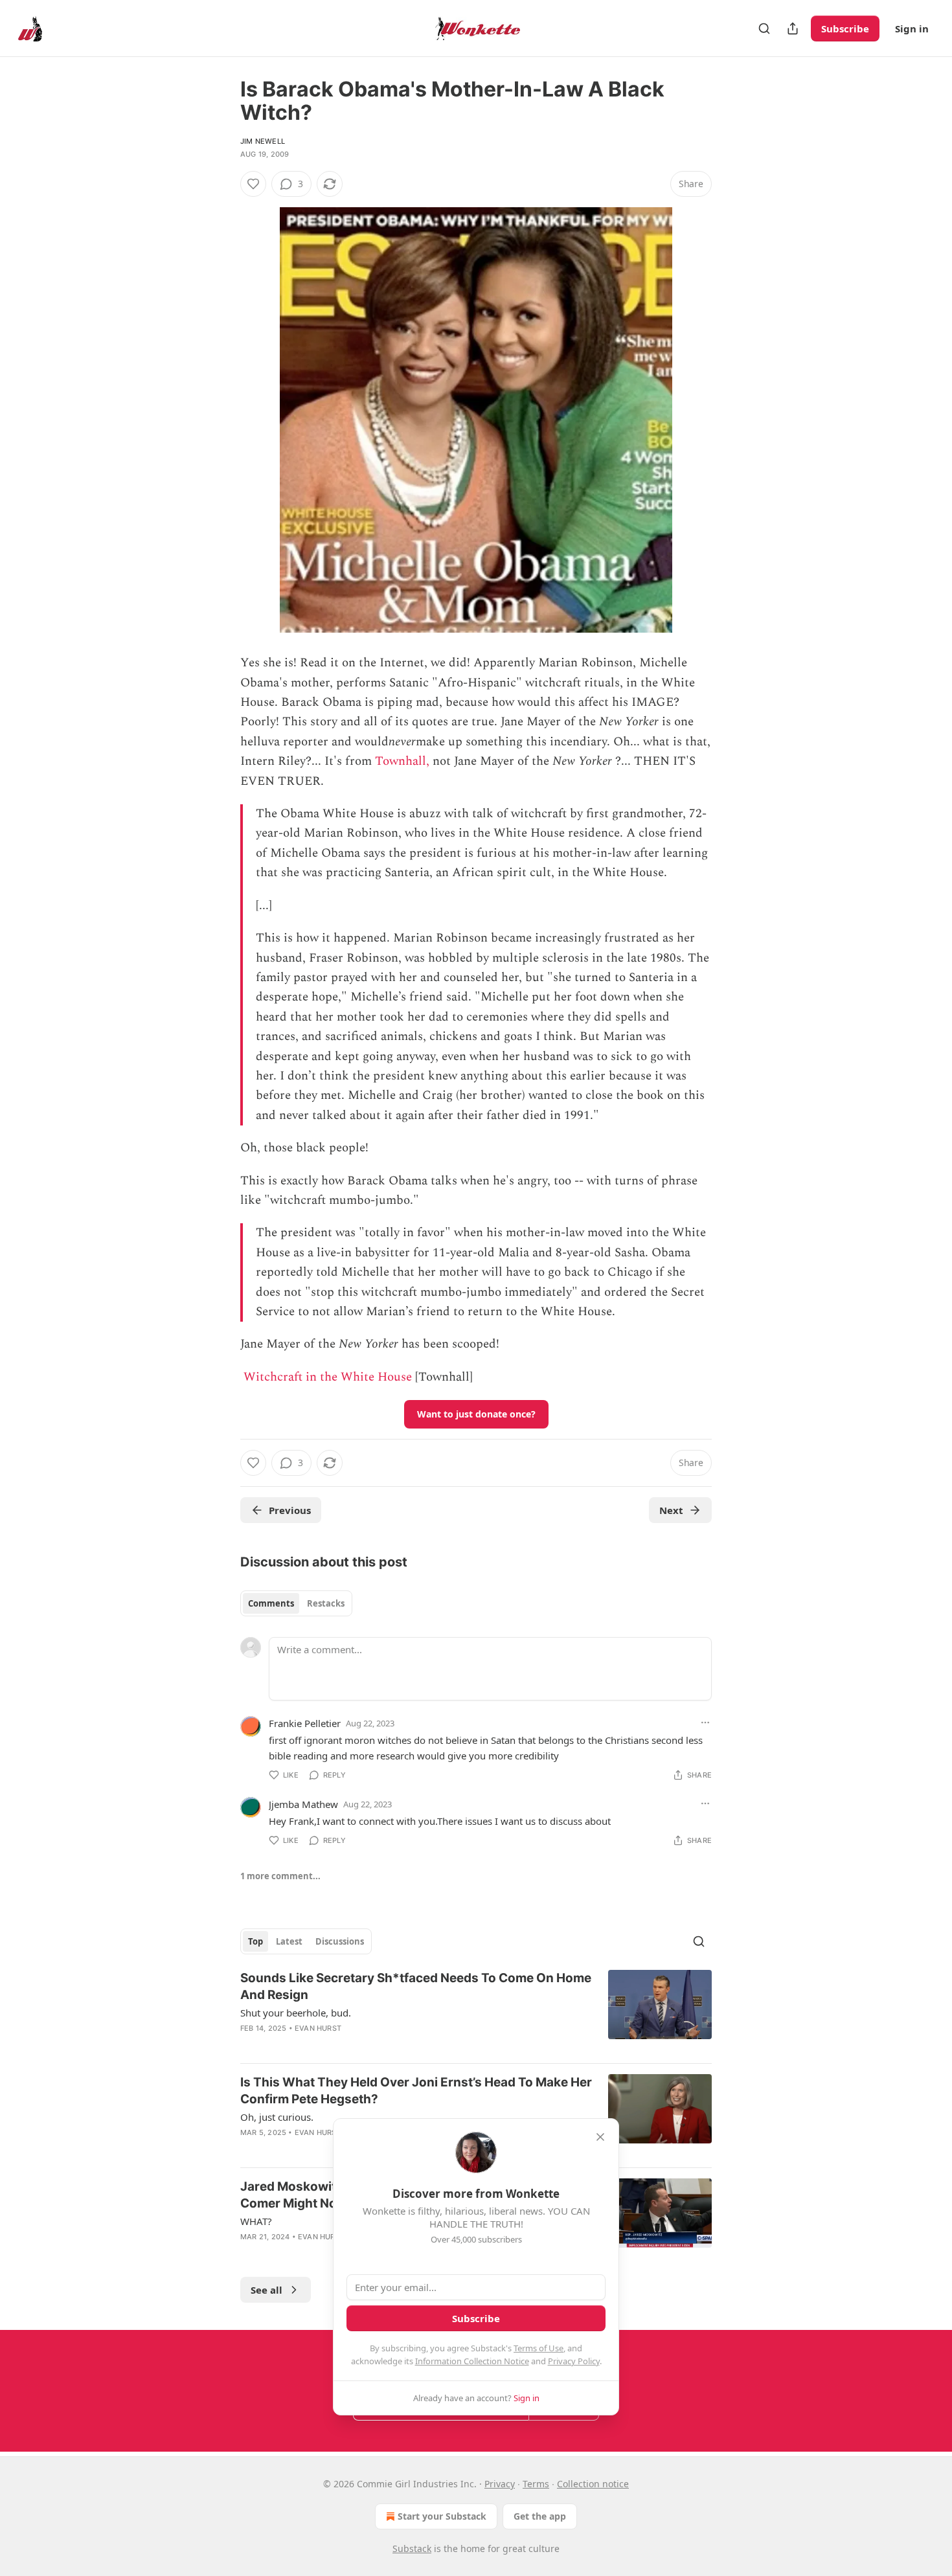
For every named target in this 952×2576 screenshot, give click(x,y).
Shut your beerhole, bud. (296, 2013)
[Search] (764, 28)
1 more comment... (280, 1876)
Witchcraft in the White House (328, 1377)
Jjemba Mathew (303, 1804)
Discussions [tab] (340, 1941)
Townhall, (402, 761)
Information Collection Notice (472, 2361)
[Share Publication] (793, 28)
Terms (536, 2484)
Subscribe (845, 28)
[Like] (253, 184)
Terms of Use (538, 2348)
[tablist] (296, 1603)
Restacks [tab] (326, 1603)
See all (266, 2290)
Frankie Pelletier (305, 1723)
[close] (600, 2137)
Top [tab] (255, 1941)
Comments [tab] (271, 1603)
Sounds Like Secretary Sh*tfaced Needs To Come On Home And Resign (416, 1986)
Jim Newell (263, 141)
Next (671, 1510)
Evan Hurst (318, 2028)
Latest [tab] (289, 1941)
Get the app (540, 2516)
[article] (476, 2011)
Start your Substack (442, 2516)
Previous (290, 1510)
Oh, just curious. (277, 2117)
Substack (412, 2548)
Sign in (912, 28)
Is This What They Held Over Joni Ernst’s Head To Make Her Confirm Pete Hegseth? (416, 2091)
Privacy (500, 2484)
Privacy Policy (574, 2361)
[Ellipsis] (705, 1723)
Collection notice (593, 2484)
